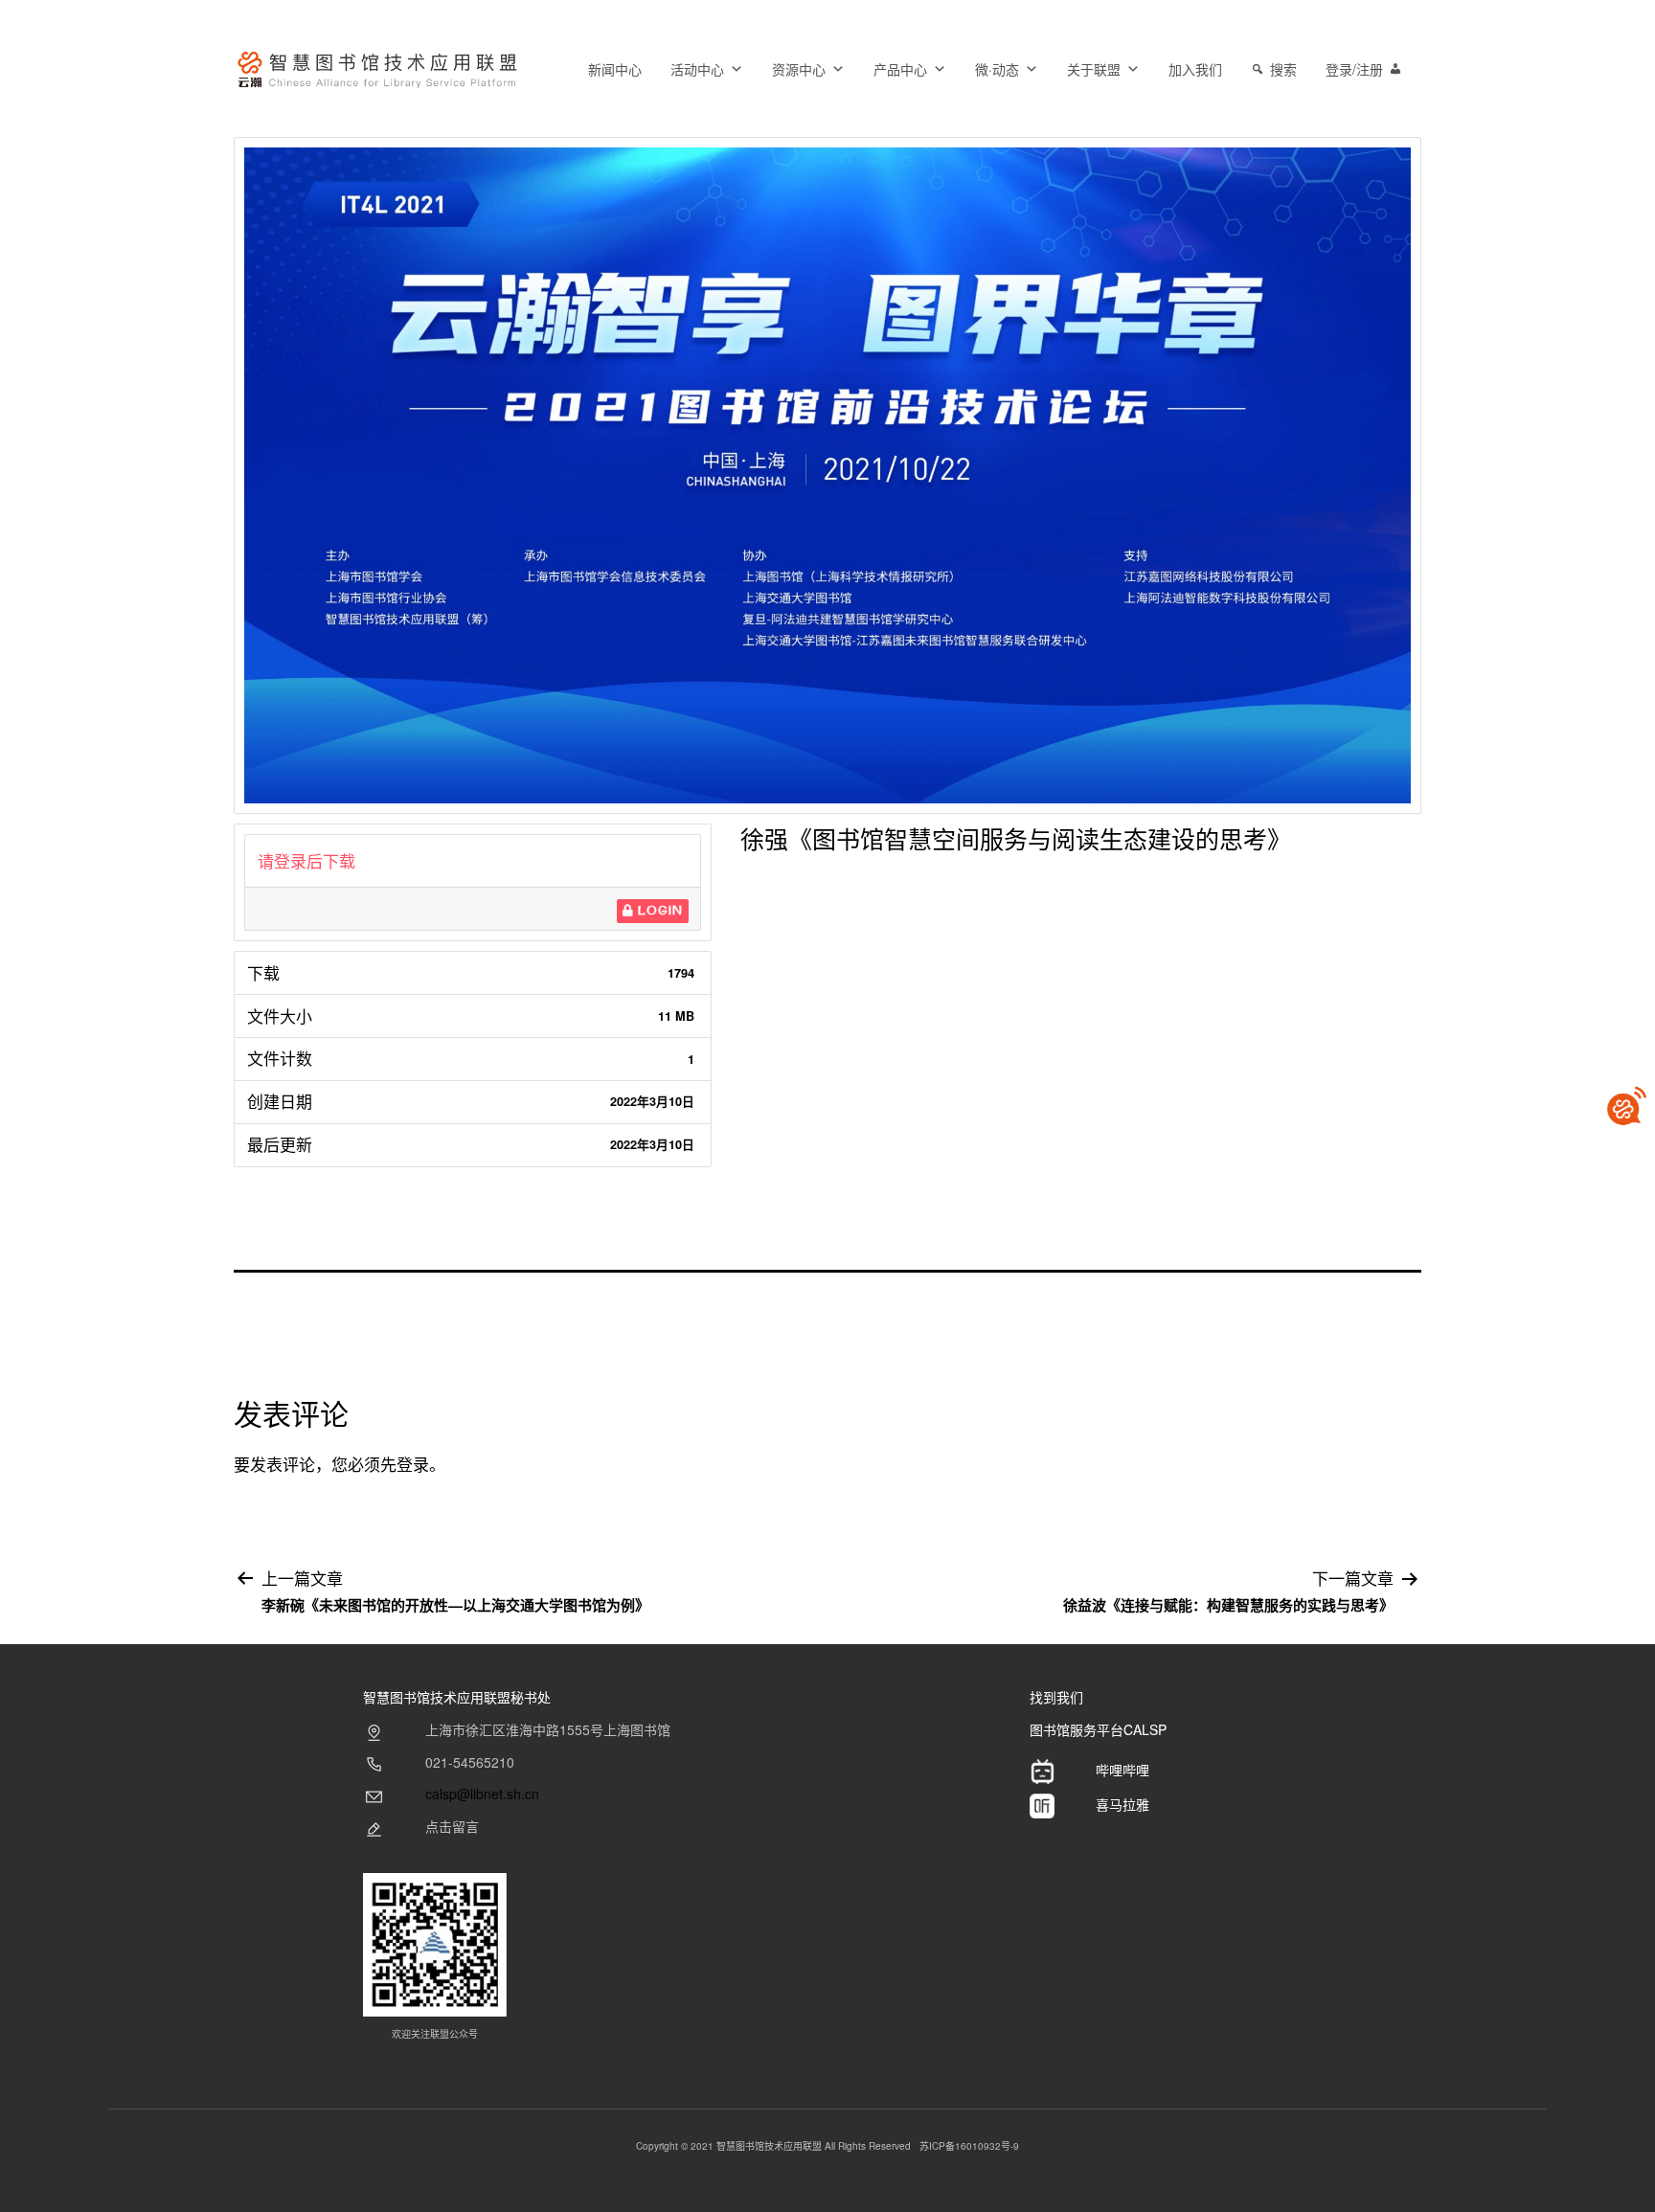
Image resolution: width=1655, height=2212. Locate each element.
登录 (413, 1464)
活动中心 (697, 69)
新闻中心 (615, 69)
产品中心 (900, 69)
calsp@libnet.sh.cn (482, 1794)
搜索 (1283, 69)
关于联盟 (1094, 69)
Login (658, 910)
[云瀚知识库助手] (1626, 1106)
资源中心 (799, 69)
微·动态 (997, 69)
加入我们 (1195, 69)
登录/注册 (1354, 69)
